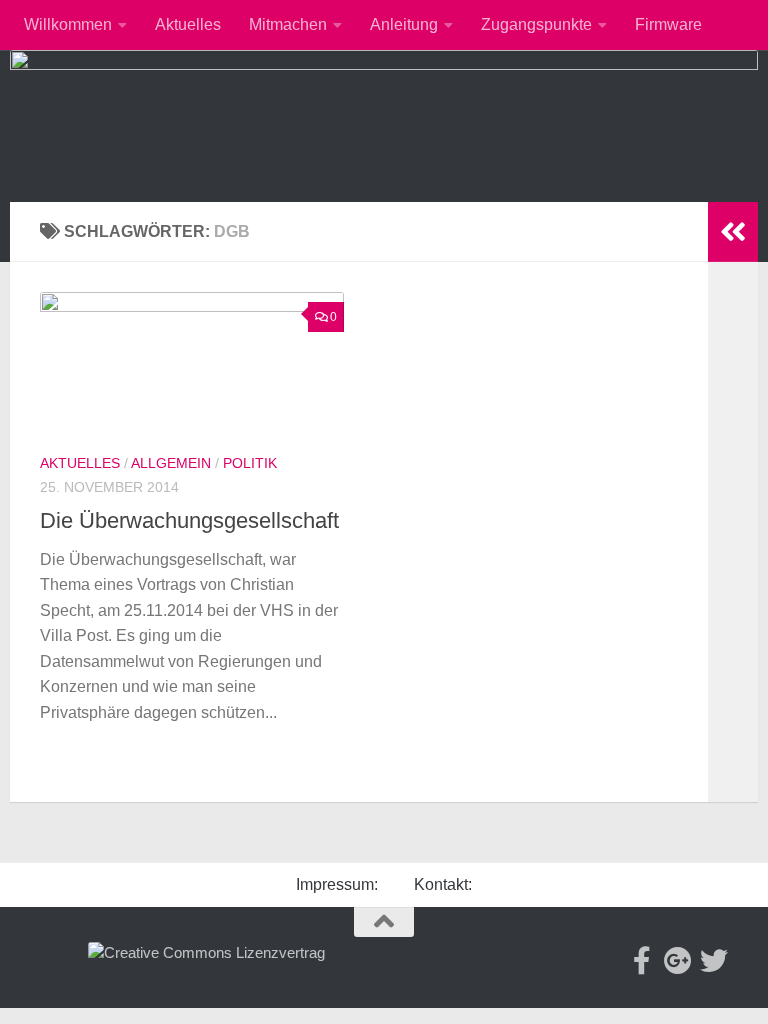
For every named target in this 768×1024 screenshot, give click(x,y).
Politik (250, 463)
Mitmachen (288, 24)
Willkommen (68, 24)
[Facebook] (642, 961)
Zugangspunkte (536, 24)
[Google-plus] (678, 961)
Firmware (668, 24)
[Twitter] (714, 961)
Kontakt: (443, 884)
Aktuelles (188, 24)
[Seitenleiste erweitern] (733, 232)
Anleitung (404, 24)
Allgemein (171, 463)
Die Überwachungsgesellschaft (189, 520)
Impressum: (337, 884)
